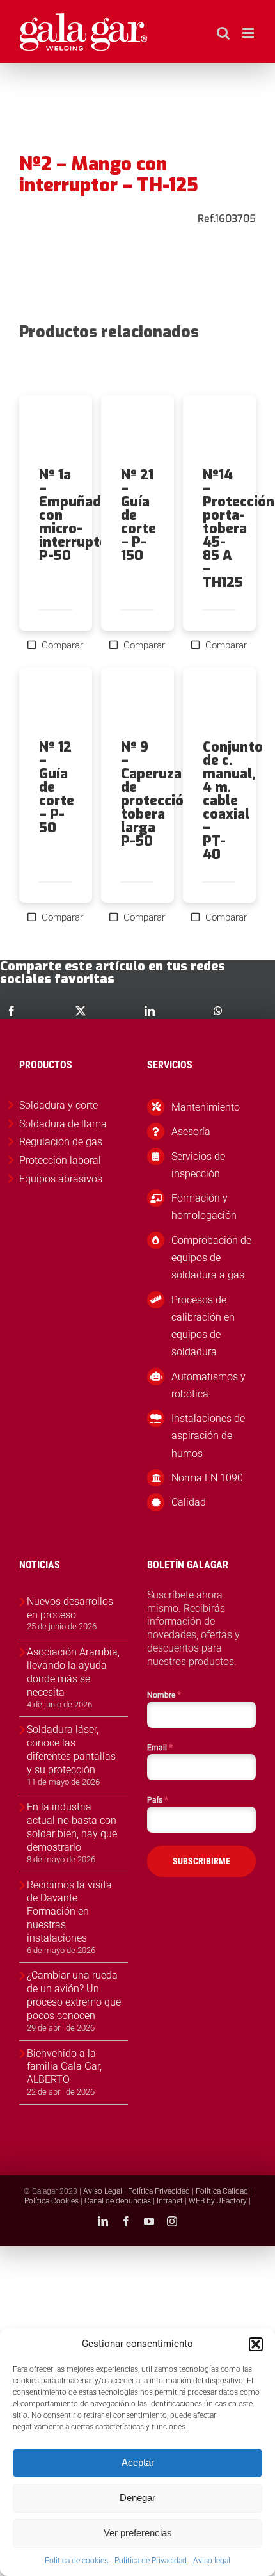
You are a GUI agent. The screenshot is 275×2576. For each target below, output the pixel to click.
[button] (256, 2344)
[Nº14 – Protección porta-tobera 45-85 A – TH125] (219, 431)
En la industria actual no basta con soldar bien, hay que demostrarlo (72, 1827)
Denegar (137, 2498)
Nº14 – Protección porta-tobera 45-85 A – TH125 (239, 529)
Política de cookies (76, 2561)
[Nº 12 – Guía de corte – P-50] (56, 704)
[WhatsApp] (218, 1011)
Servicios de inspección (198, 1165)
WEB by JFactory (218, 2201)
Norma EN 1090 (207, 1478)
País (158, 1799)
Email (160, 1747)
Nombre (164, 1695)
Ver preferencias (138, 2533)
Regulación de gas (61, 1142)
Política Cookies (51, 2201)
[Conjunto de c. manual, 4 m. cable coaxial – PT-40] (219, 704)
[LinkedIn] (150, 1011)
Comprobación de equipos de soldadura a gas (211, 1258)
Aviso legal (212, 2561)
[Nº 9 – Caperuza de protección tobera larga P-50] (137, 704)
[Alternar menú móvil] (249, 33)
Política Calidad (222, 2191)
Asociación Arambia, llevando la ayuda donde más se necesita (73, 1672)
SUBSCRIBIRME (201, 1861)
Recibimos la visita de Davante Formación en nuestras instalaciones (69, 1912)
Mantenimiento (206, 1107)
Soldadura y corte (59, 1105)
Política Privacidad (159, 2191)
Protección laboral (60, 1160)
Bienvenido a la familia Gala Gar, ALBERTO (64, 2067)
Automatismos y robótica (208, 1385)
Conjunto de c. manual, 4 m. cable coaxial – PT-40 (233, 801)
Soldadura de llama (63, 1124)
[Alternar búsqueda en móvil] (223, 33)
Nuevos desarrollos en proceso (70, 1608)
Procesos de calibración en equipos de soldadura (203, 1326)
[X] (81, 1011)
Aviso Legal (103, 2191)
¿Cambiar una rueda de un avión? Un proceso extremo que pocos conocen (74, 1995)
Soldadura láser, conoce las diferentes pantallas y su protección (71, 1749)
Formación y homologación (204, 1207)
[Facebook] (12, 1011)
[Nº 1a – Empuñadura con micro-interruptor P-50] (56, 431)
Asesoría (191, 1131)
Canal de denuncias (118, 2201)
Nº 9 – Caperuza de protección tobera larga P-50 (156, 794)
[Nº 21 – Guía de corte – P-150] (137, 431)
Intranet (170, 2201)
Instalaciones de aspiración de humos (208, 1436)
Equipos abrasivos (61, 1179)
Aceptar (138, 2462)
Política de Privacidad (151, 2561)
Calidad (189, 1502)
